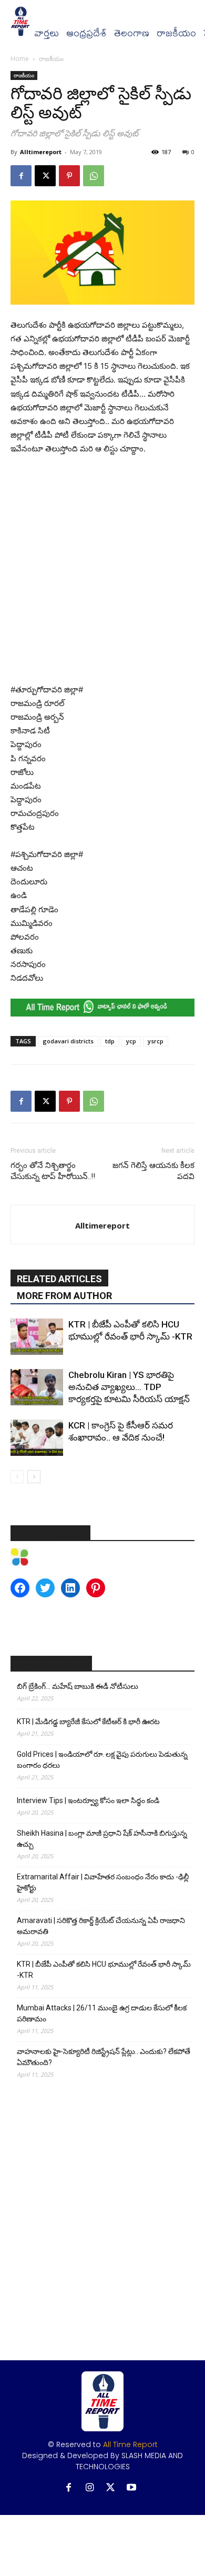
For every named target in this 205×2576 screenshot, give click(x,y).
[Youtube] (132, 2488)
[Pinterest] (69, 176)
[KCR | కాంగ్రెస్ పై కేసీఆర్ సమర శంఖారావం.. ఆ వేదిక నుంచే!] (37, 1438)
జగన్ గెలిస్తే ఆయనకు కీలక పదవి (153, 1171)
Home (20, 59)
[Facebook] (21, 176)
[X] (45, 176)
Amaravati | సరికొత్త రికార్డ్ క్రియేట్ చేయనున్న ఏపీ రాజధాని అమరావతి (101, 1926)
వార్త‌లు (47, 33)
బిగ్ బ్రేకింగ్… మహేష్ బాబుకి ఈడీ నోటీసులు (78, 1686)
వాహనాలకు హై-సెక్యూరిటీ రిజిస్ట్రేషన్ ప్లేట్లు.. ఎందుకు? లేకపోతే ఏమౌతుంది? (104, 2057)
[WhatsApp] (94, 176)
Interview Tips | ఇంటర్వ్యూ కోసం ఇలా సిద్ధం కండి (88, 1800)
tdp (110, 1041)
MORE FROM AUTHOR (64, 1296)
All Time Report (130, 2444)
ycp (131, 1041)
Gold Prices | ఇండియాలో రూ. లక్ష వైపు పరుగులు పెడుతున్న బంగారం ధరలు (102, 1760)
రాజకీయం (176, 33)
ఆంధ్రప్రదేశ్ (86, 33)
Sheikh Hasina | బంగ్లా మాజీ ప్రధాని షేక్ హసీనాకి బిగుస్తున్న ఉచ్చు (102, 1839)
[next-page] (34, 1477)
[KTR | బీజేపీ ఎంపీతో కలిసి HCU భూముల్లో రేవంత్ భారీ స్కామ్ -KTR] (37, 1337)
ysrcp (156, 1041)
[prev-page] (17, 1477)
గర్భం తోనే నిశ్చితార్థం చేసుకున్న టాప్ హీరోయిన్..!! (53, 1171)
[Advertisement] (102, 572)
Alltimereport (41, 152)
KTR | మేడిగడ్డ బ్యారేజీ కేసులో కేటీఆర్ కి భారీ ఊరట (88, 1722)
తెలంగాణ (132, 33)
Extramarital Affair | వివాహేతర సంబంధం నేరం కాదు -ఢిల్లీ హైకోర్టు (103, 1882)
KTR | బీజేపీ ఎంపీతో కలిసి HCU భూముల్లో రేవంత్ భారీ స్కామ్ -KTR (104, 1970)
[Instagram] (90, 2488)
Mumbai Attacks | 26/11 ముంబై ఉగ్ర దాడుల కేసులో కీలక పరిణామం (102, 2013)
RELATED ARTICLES (59, 1279)
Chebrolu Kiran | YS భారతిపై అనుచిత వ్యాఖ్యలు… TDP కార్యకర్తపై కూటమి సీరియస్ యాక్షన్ (129, 1387)
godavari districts (68, 1041)
